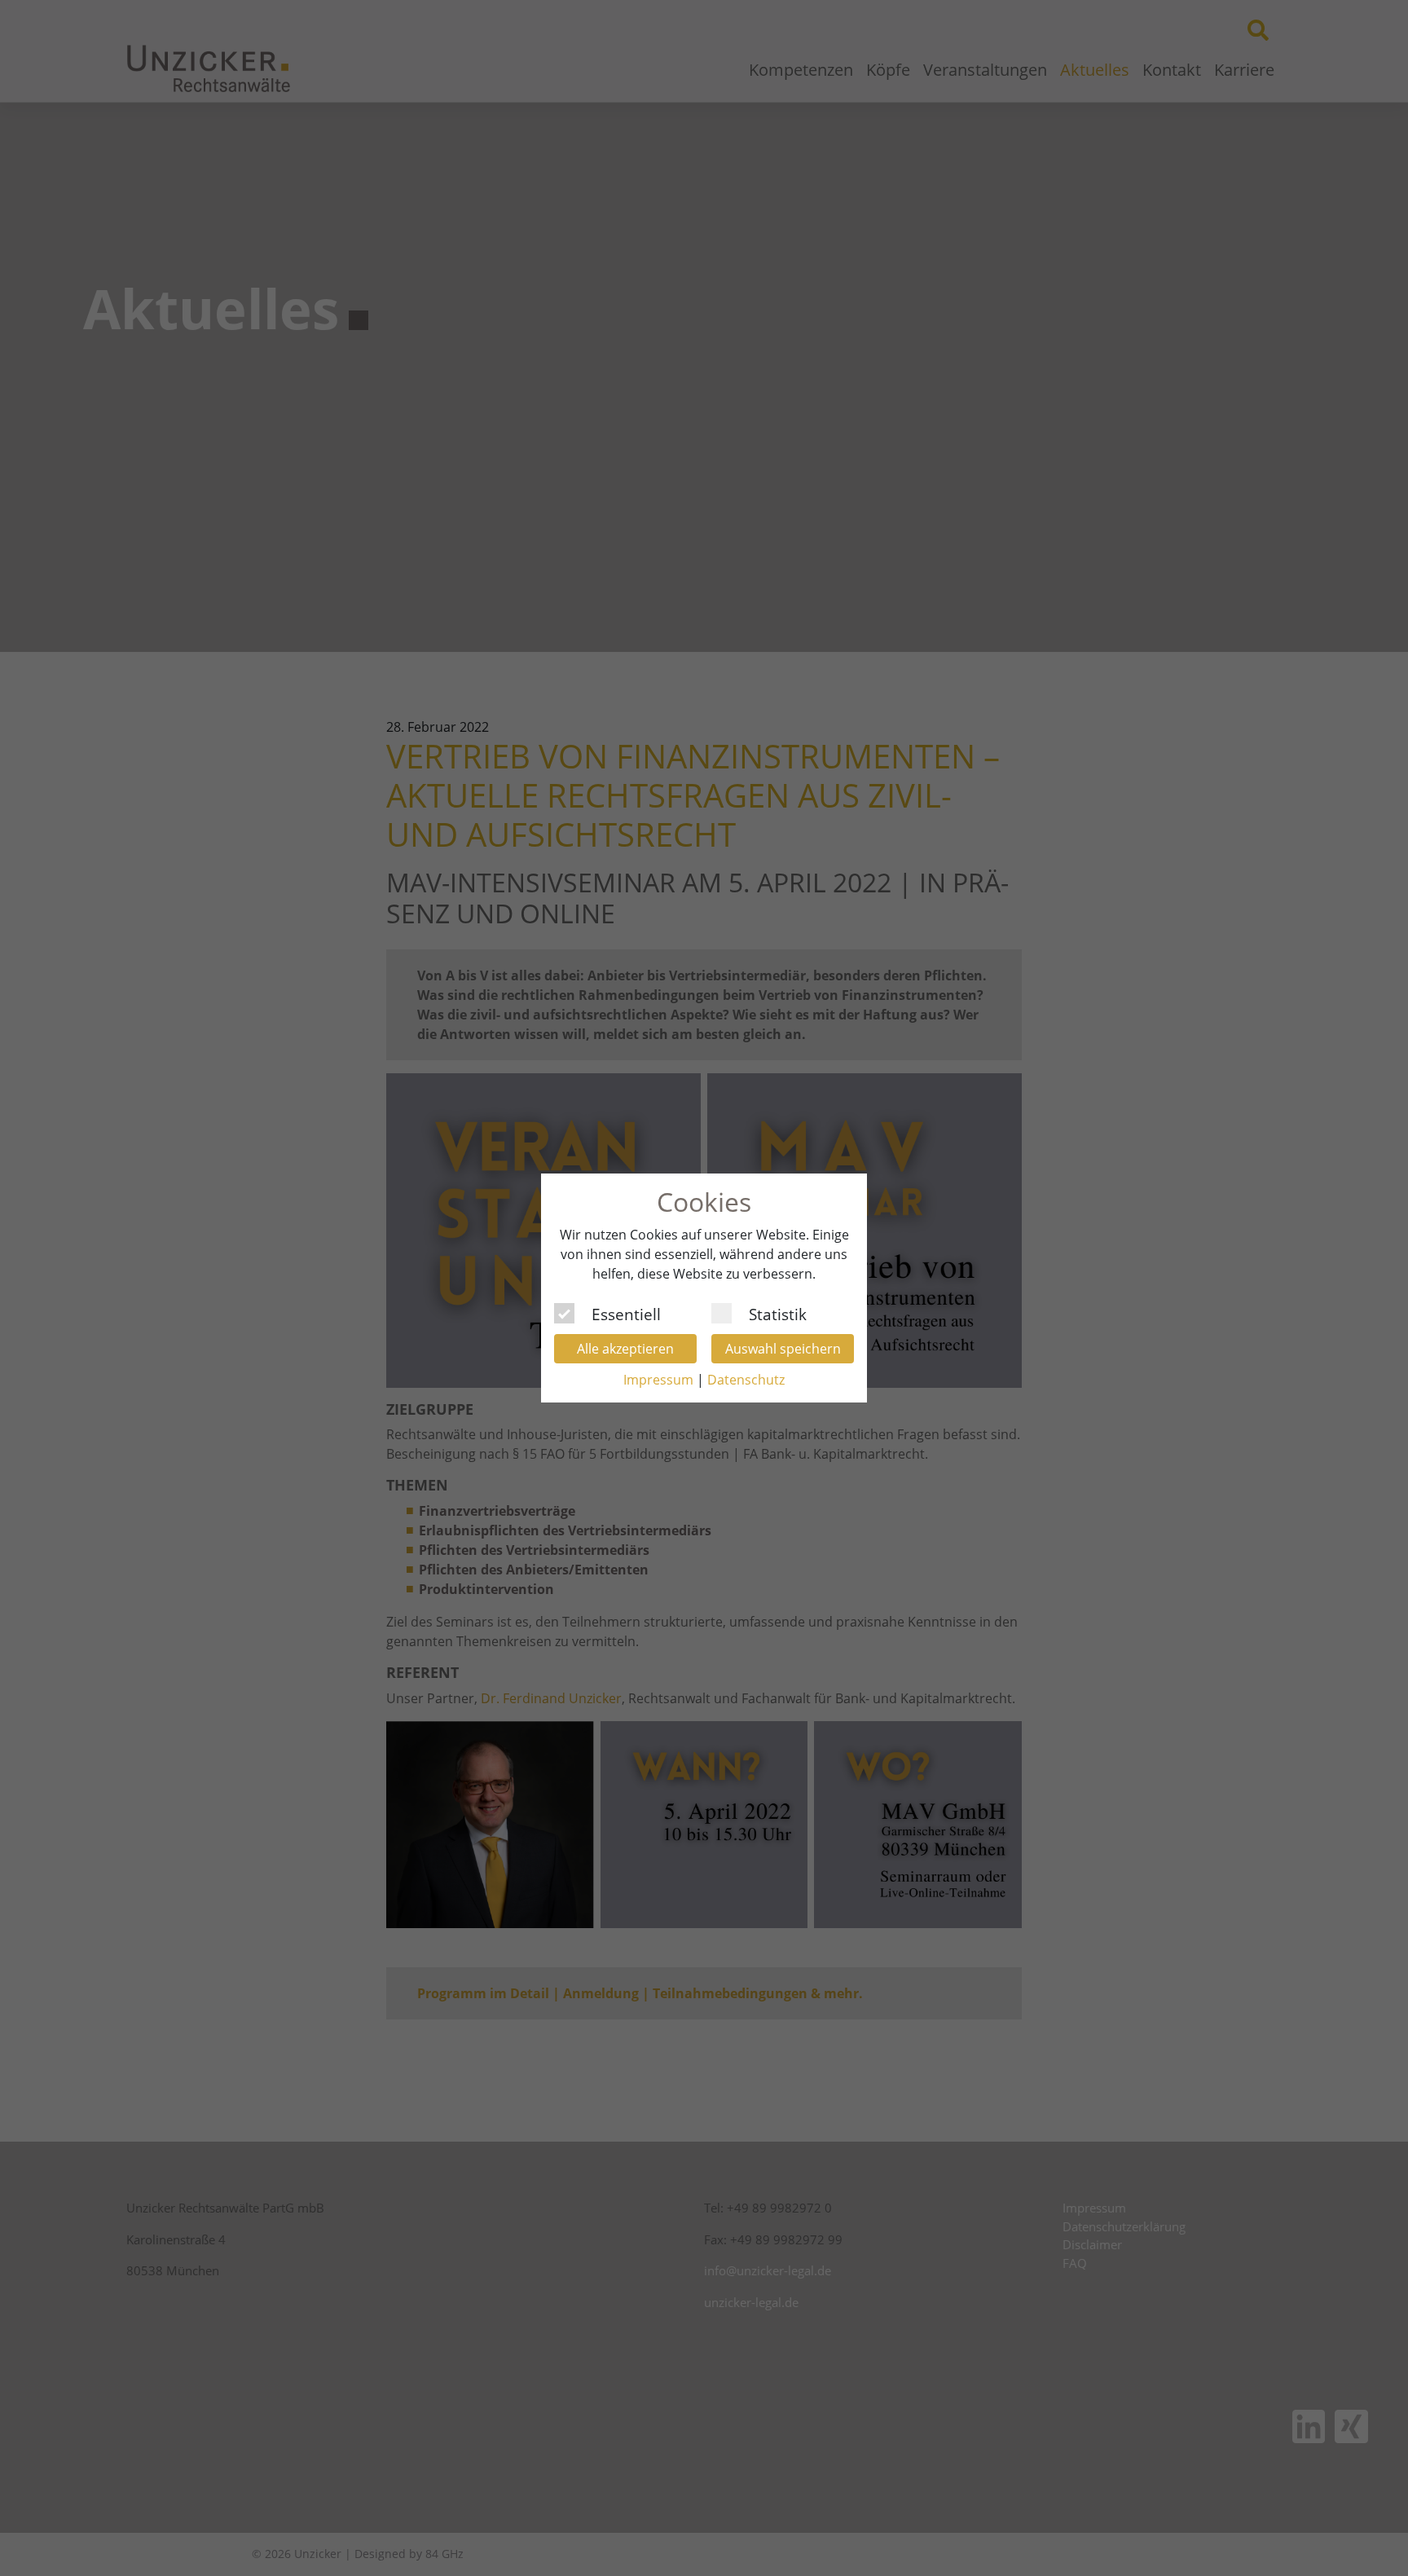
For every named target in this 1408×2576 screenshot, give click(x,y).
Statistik (778, 1312)
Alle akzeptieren (625, 1349)
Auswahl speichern (783, 1349)
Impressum (658, 1380)
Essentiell (626, 1312)
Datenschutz (746, 1380)
